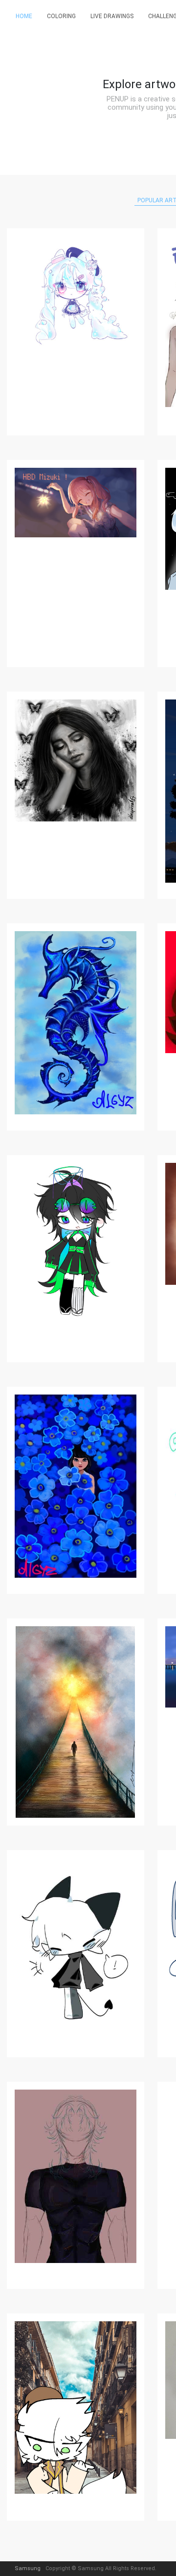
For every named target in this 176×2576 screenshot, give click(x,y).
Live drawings (112, 16)
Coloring (61, 16)
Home (24, 16)
